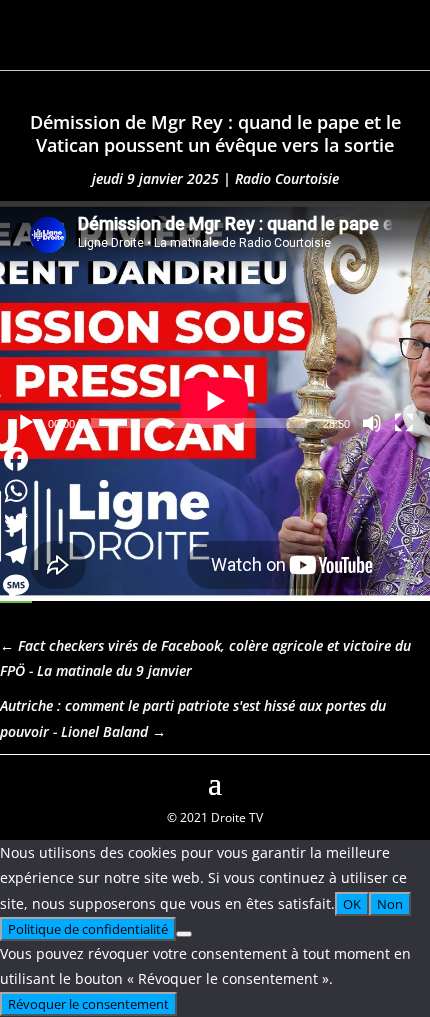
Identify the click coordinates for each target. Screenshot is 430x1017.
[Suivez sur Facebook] (16, 781)
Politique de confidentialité (88, 929)
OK (352, 904)
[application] (215, 322)
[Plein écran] (404, 423)
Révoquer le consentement (88, 1004)
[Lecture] (26, 423)
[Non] (184, 934)
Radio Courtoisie (287, 178)
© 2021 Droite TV (215, 817)
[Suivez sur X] (414, 781)
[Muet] (372, 423)
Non (390, 904)
